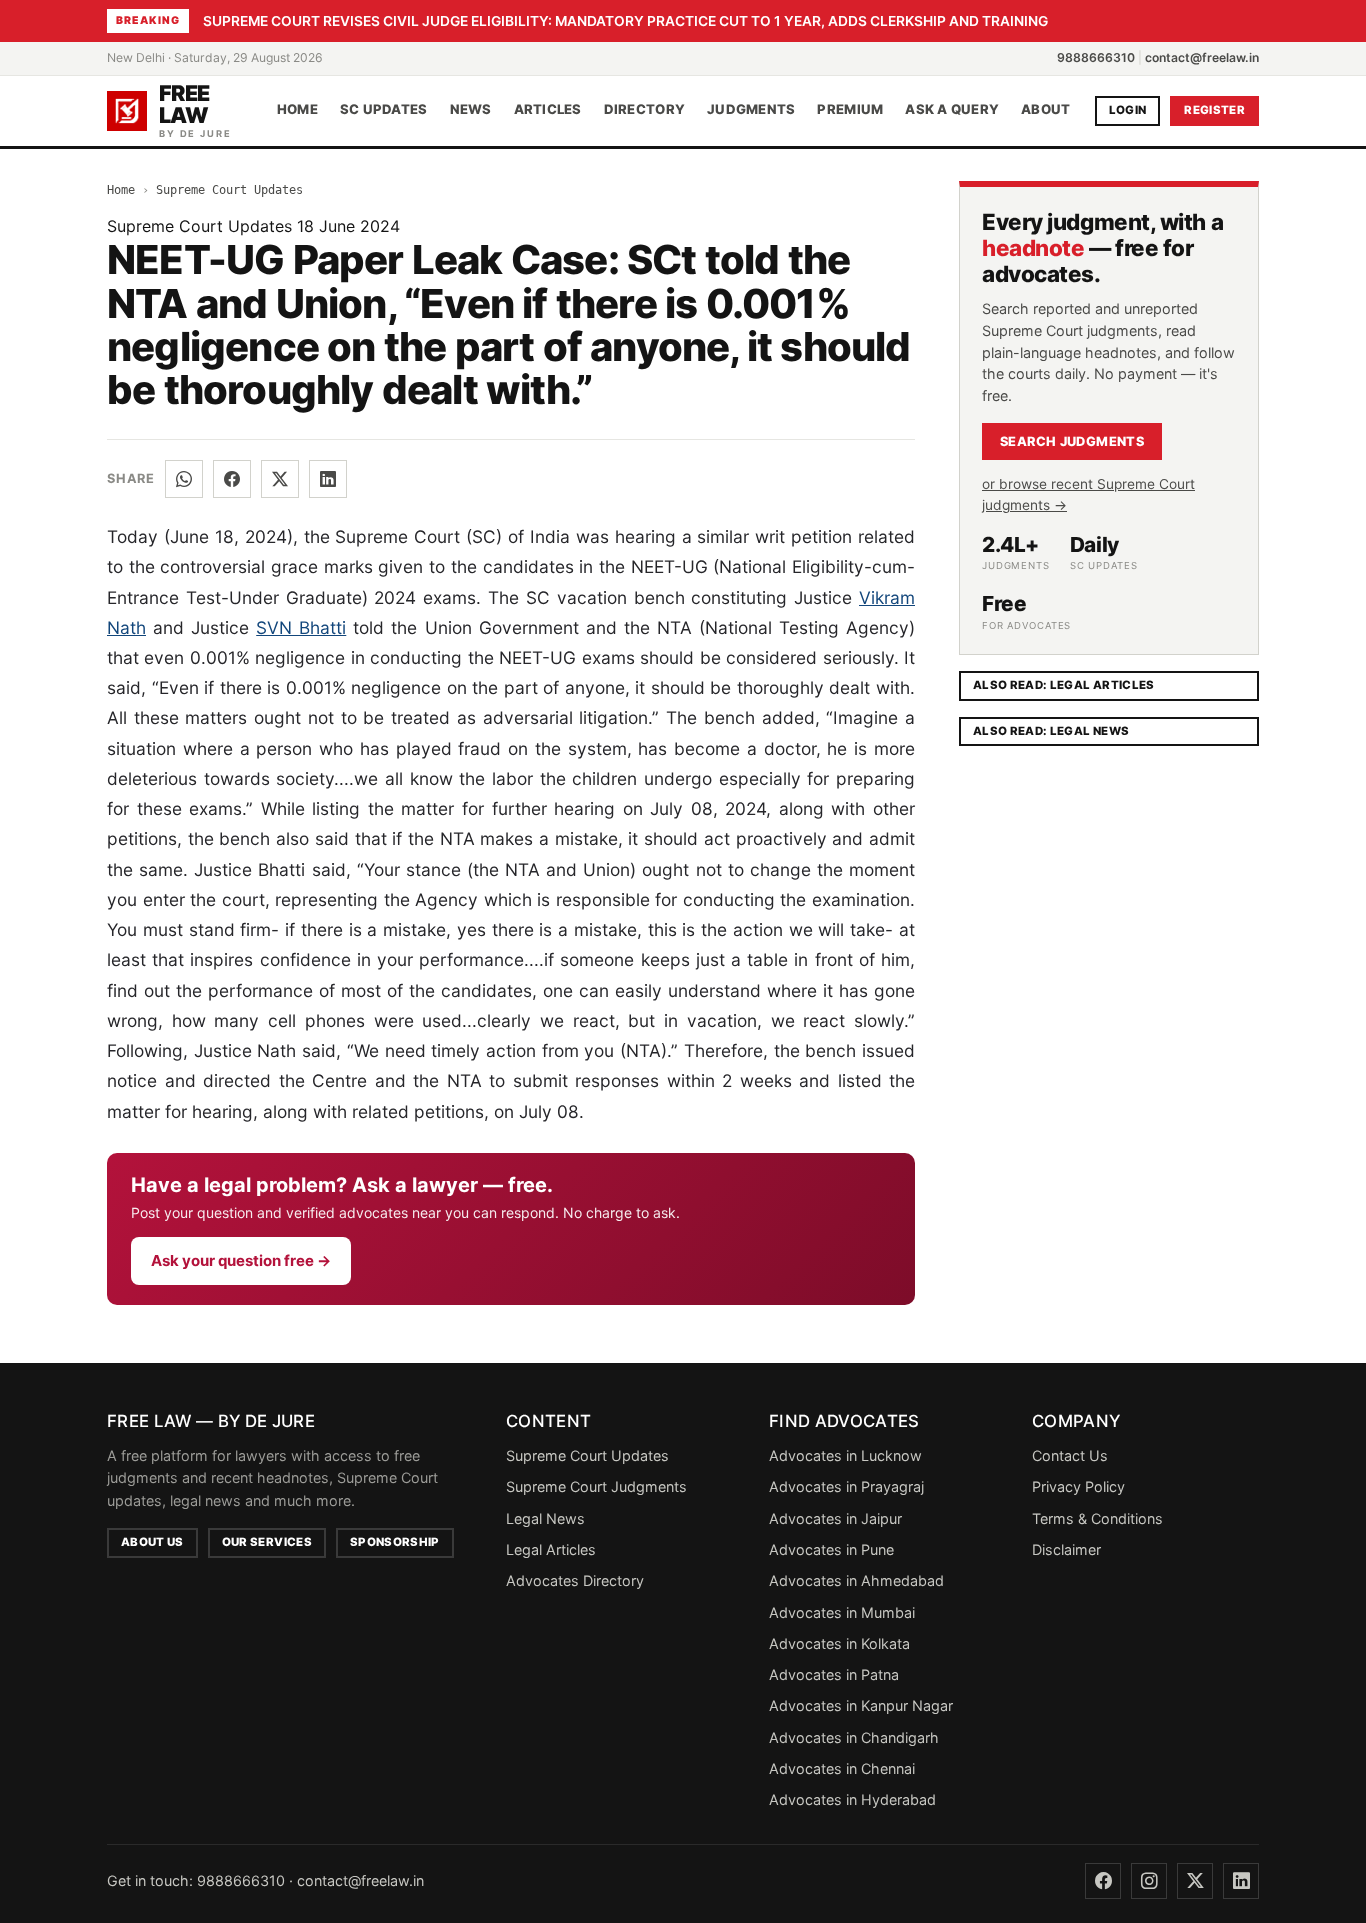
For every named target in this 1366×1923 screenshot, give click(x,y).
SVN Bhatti (301, 627)
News (471, 110)
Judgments (751, 110)
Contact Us (1070, 1455)
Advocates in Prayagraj (846, 1486)
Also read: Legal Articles (1064, 685)
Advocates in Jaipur (835, 1518)
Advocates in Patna (834, 1674)
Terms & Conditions (1097, 1518)
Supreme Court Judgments (596, 1486)
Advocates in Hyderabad (852, 1799)
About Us (152, 1542)
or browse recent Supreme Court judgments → (1088, 494)
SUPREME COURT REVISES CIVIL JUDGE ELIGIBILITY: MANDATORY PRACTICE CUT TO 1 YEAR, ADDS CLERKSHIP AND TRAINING (625, 21)
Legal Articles (551, 1549)
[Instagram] (1149, 1881)
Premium (850, 110)
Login (1128, 110)
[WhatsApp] (184, 479)
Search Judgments (1072, 441)
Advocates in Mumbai (842, 1612)
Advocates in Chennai (842, 1768)
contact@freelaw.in (1202, 57)
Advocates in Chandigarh (854, 1737)
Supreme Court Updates (229, 190)
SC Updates (384, 110)
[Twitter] (1195, 1881)
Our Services (267, 1542)
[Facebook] (232, 479)
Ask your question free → (241, 1260)
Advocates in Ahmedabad (856, 1580)
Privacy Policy (1078, 1486)
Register (1214, 110)
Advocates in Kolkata (839, 1643)
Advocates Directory (575, 1580)
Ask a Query (952, 110)
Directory (644, 110)
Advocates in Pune (831, 1549)
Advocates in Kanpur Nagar (861, 1705)
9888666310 (1096, 57)
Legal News (545, 1518)
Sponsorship (395, 1542)
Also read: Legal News (1051, 731)
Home (297, 110)
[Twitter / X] (280, 479)
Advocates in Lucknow (845, 1455)
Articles (548, 110)
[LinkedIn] (328, 479)
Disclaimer (1066, 1549)
